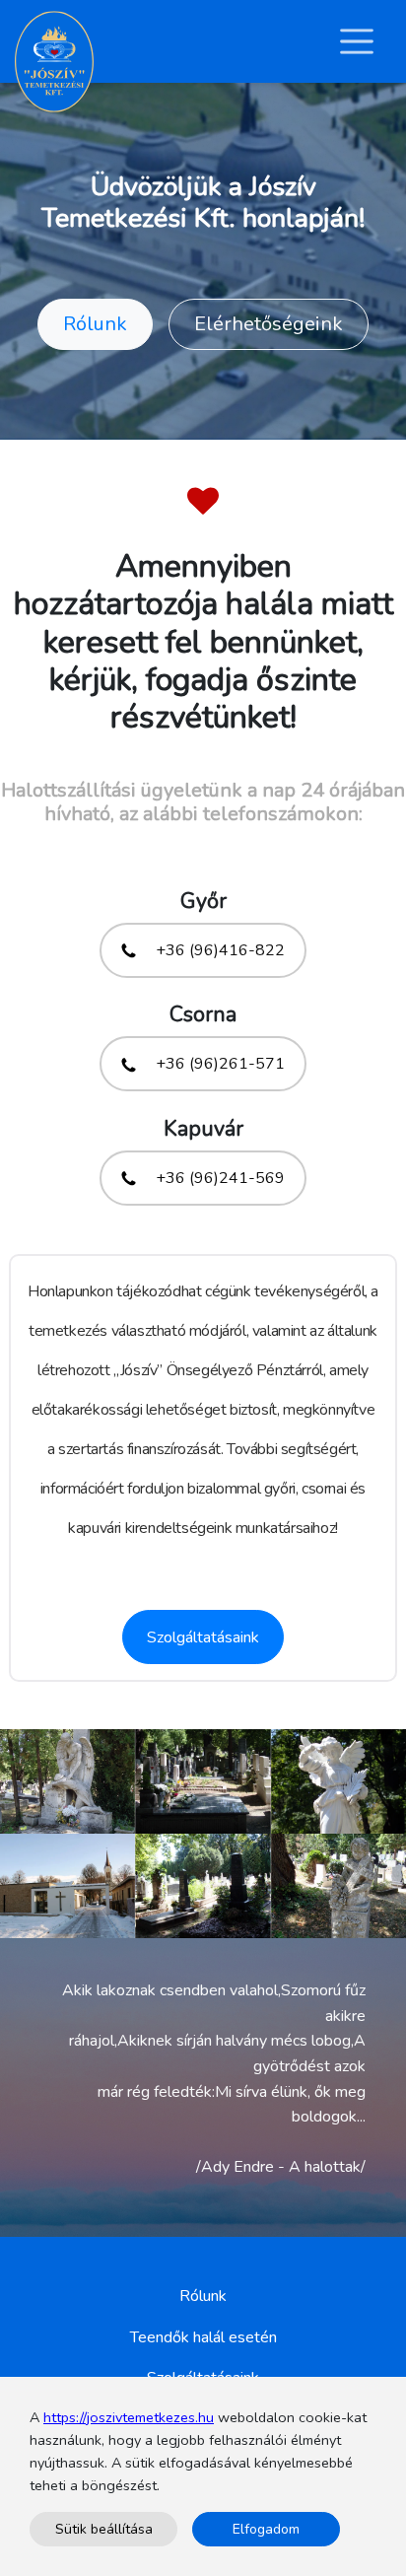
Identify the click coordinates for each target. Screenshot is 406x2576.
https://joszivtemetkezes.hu (129, 2417)
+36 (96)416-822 (218, 950)
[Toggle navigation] (357, 41)
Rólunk (95, 324)
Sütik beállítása (104, 2529)
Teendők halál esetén (203, 2337)
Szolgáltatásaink (203, 1637)
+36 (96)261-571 (218, 1064)
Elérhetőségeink (269, 324)
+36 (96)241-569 (218, 1178)
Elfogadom (266, 2529)
